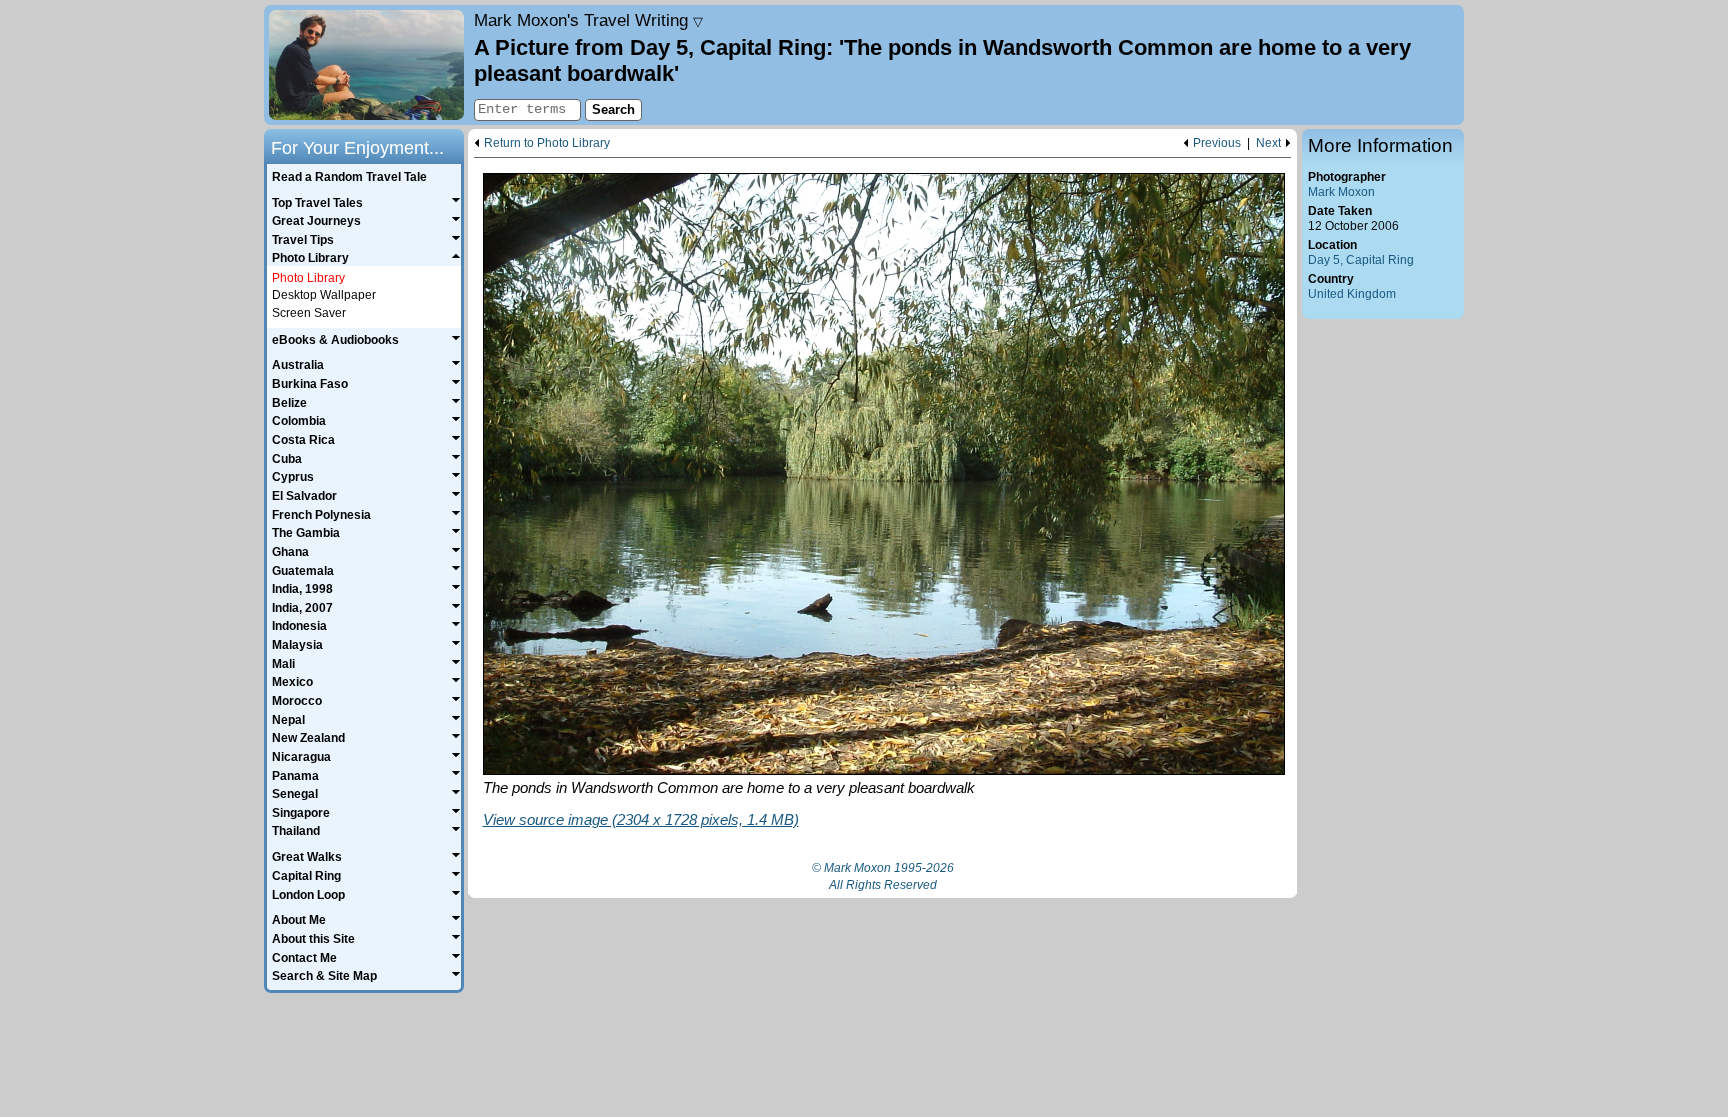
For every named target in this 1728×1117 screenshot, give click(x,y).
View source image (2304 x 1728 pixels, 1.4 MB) (641, 819)
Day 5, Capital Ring (1361, 260)
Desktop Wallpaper (324, 295)
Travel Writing (588, 20)
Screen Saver (309, 313)
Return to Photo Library (547, 143)
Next (1268, 143)
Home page (366, 65)
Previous (1217, 143)
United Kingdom (1352, 294)
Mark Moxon (1341, 192)
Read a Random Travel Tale (349, 177)
